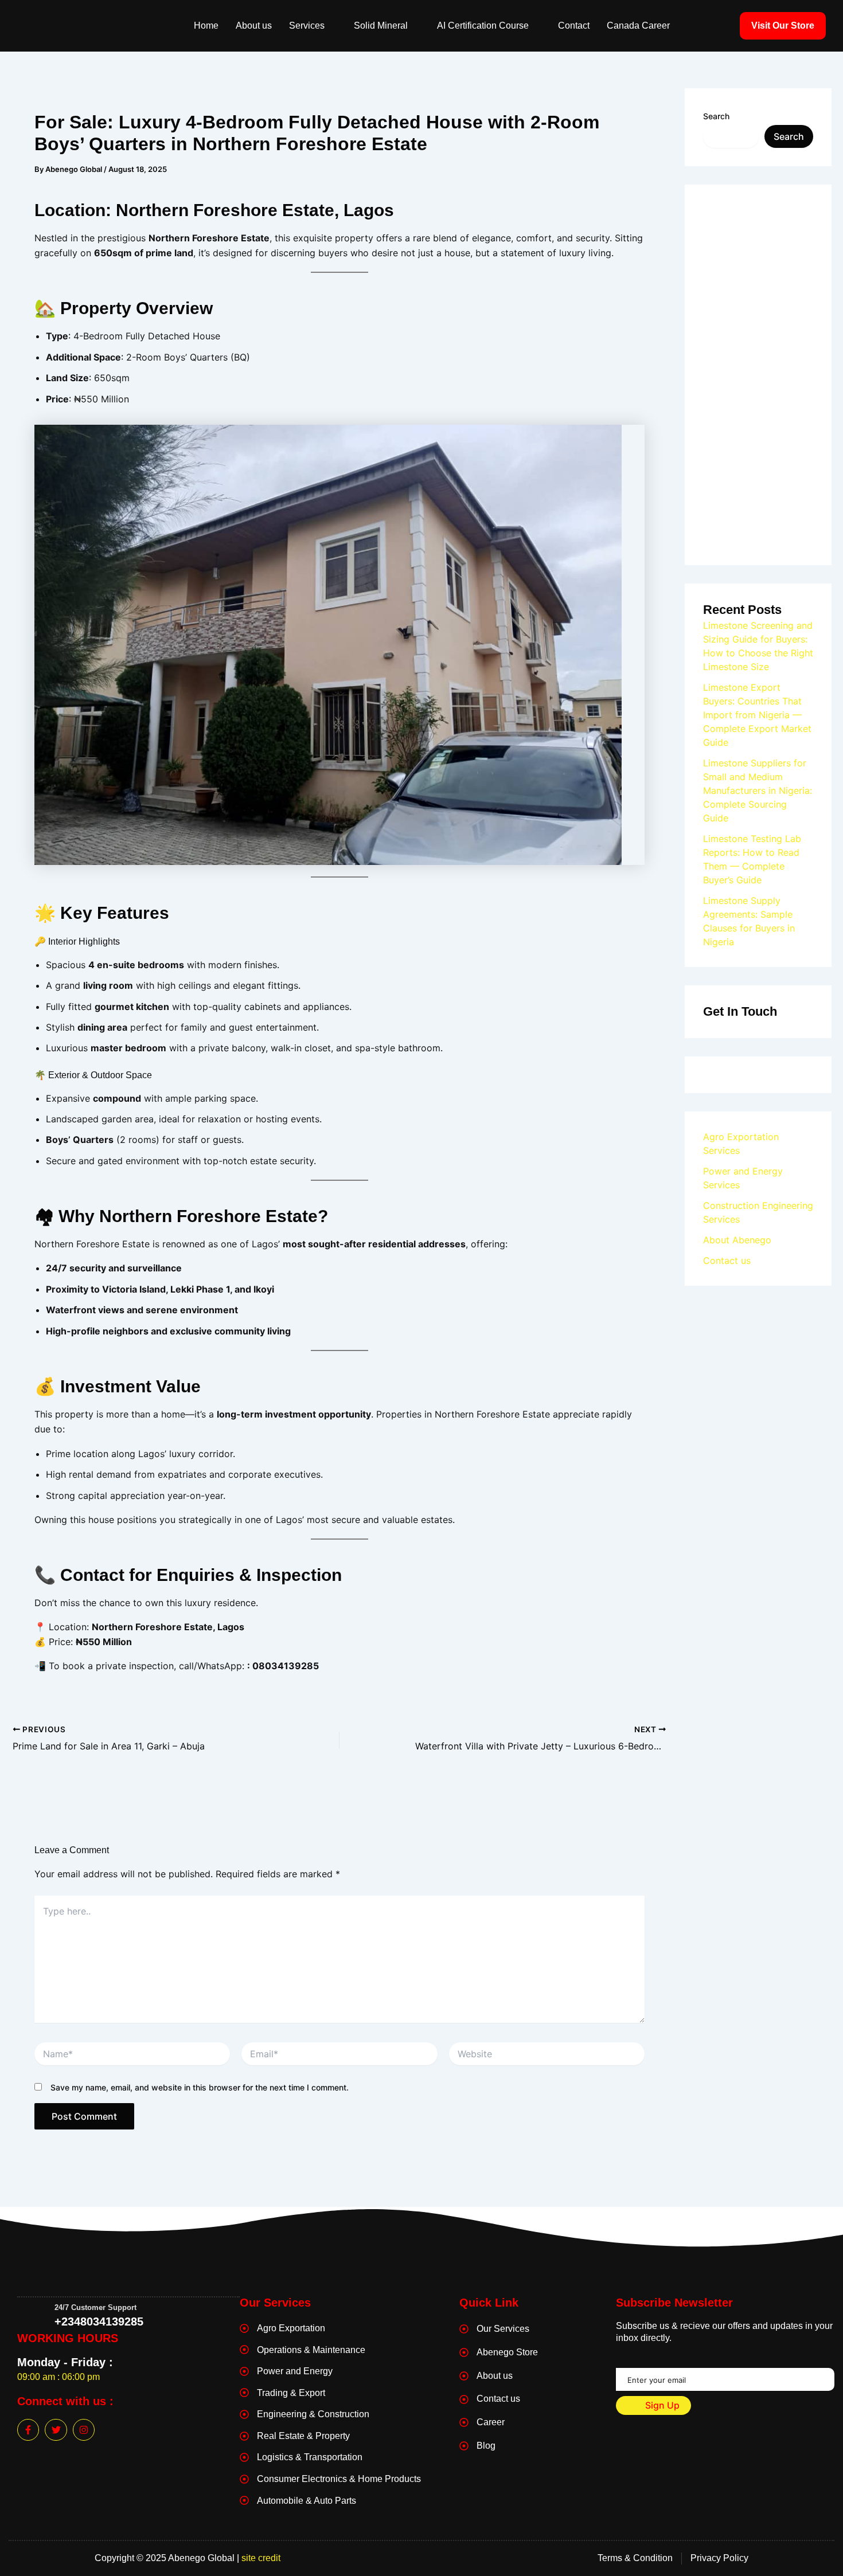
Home (206, 26)
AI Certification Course (483, 26)
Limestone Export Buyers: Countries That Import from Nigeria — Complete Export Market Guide (757, 715)
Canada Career (638, 26)
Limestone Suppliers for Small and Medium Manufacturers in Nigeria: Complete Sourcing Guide (758, 790)
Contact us (727, 1260)
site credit (261, 2558)
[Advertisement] (758, 375)
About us (254, 26)
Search (716, 116)
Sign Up (661, 2405)
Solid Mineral (381, 26)
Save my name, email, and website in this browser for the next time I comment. (200, 2087)
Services (307, 26)
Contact (574, 26)
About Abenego (737, 1240)
